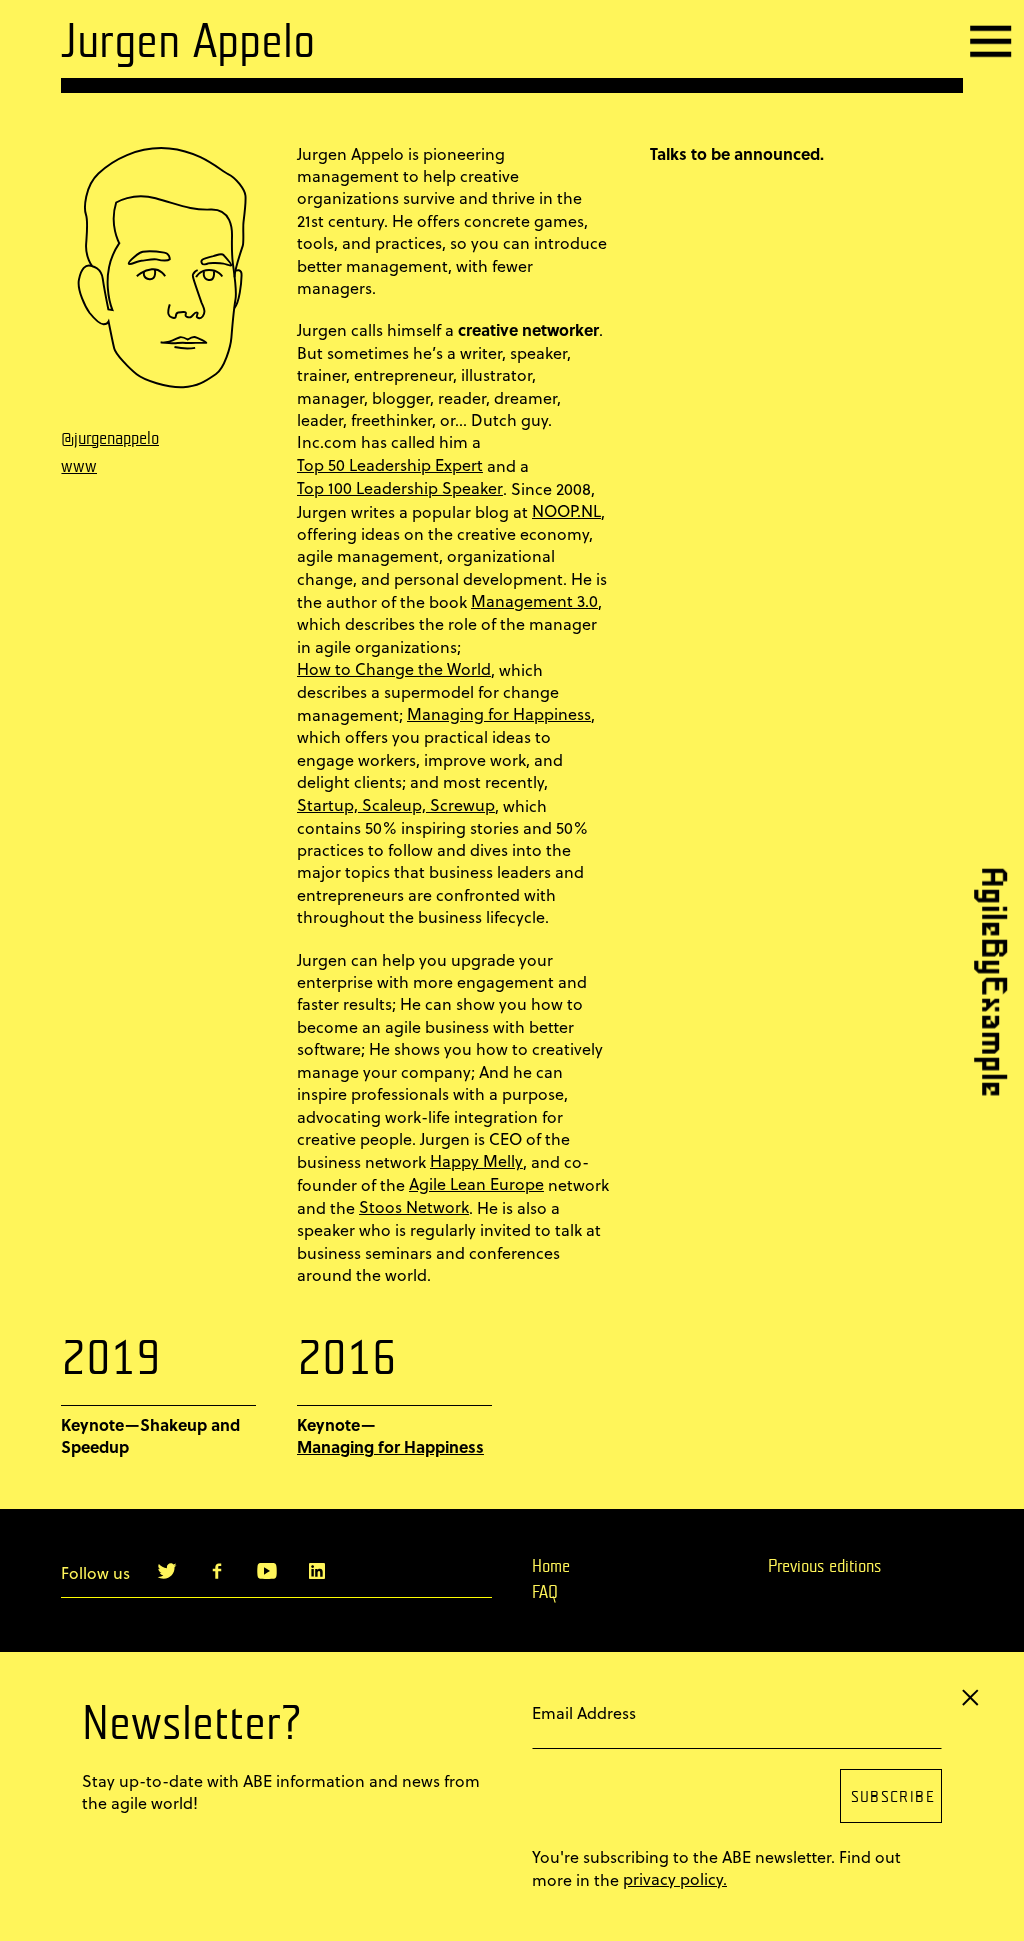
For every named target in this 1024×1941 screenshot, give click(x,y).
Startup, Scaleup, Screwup (396, 805)
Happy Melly (476, 1161)
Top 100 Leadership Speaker (400, 488)
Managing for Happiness (499, 714)
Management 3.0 (534, 601)
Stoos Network (414, 1207)
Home (551, 1567)
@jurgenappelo (110, 439)
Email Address (584, 1712)
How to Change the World (394, 669)
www (79, 467)
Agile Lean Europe (476, 1184)
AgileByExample (988, 981)
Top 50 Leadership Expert (390, 465)
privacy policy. (675, 1879)
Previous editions (824, 1567)
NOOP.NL (566, 511)
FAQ (545, 1593)
